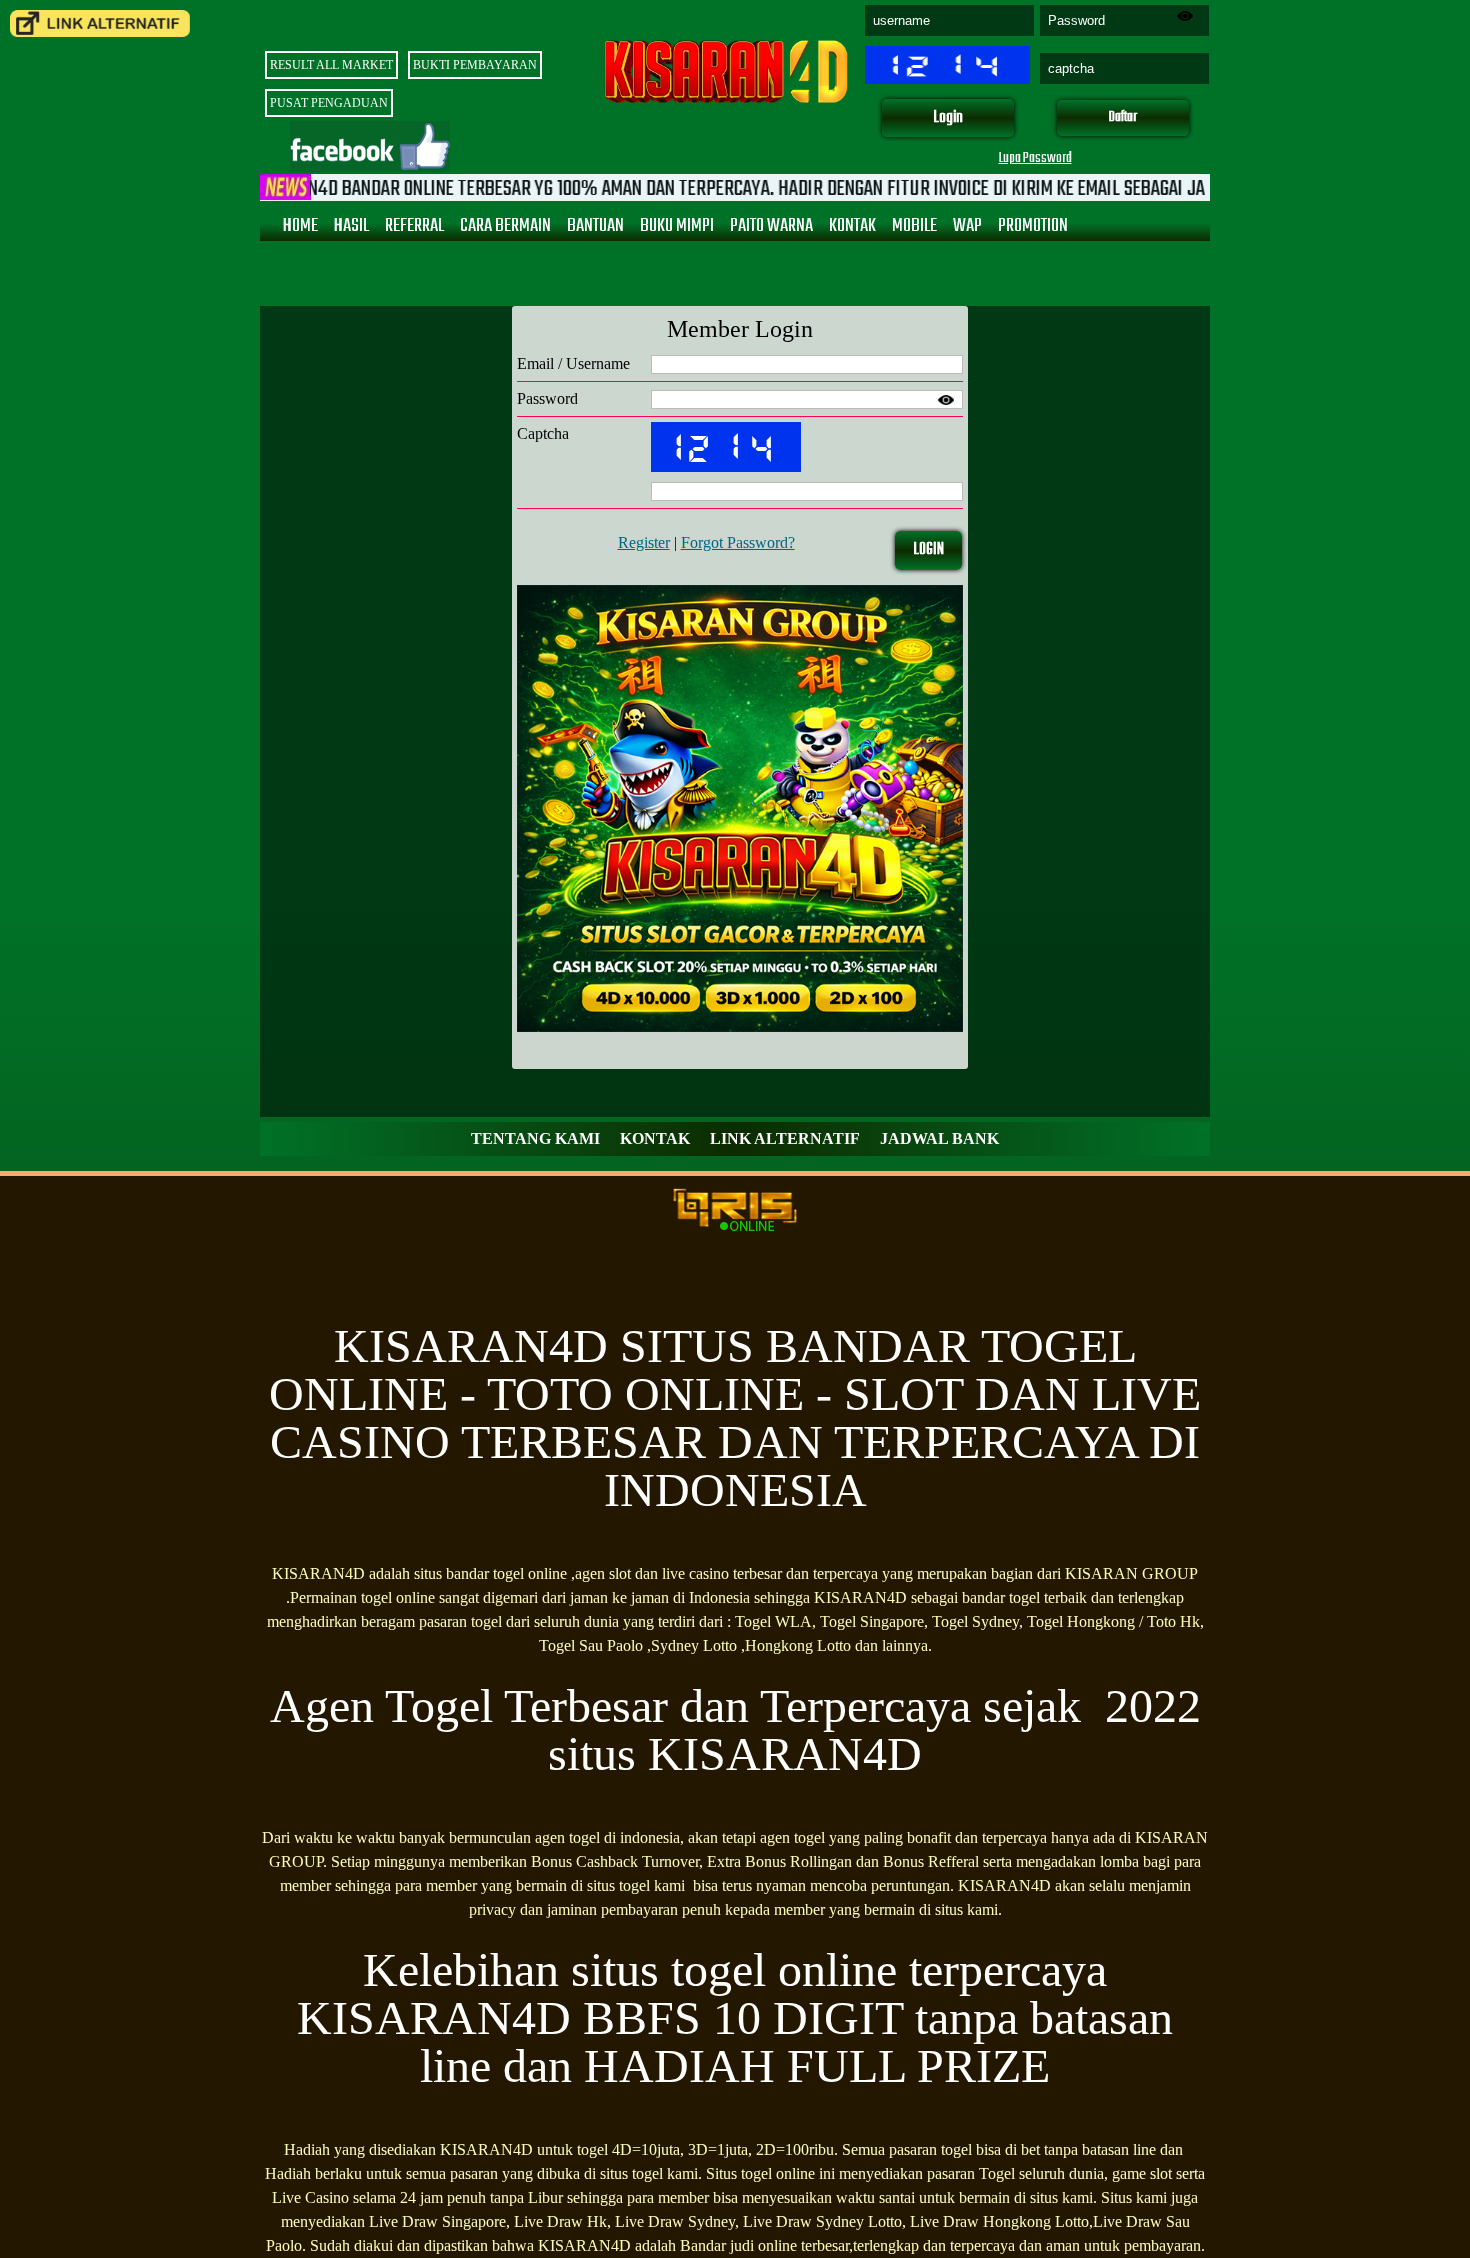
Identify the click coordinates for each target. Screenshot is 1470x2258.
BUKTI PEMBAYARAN (475, 65)
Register (644, 542)
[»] (100, 23)
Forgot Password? (738, 542)
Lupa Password (1035, 158)
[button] (948, 118)
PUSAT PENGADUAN (329, 103)
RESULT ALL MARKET (331, 65)
